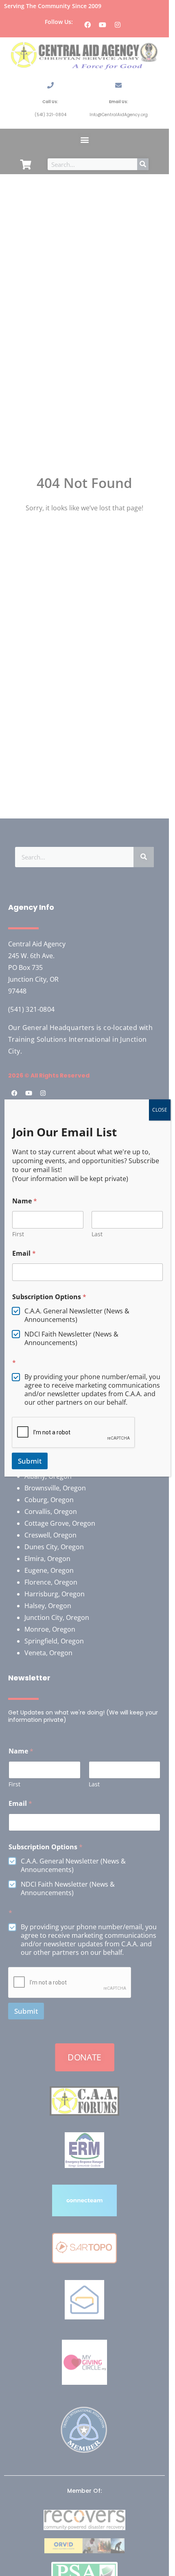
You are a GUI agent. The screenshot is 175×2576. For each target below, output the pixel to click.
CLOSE (160, 1110)
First (18, 1234)
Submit (30, 1461)
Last (97, 1234)
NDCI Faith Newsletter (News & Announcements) (71, 1339)
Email (24, 1253)
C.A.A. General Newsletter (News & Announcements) (77, 1315)
